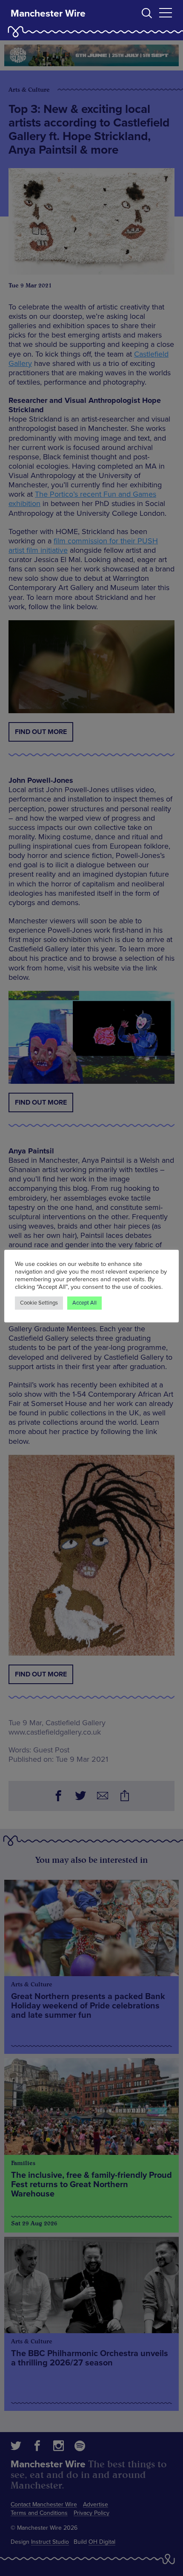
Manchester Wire (48, 14)
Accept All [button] (84, 1303)
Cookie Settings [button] (39, 1303)
